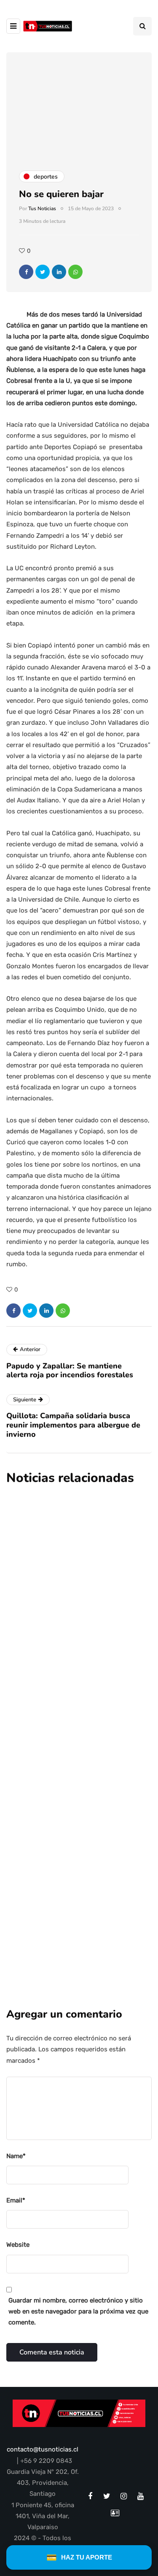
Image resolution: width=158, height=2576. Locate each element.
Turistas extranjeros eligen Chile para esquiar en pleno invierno (77, 1874)
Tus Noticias (42, 209)
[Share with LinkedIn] (59, 272)
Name (16, 2156)
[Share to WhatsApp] (75, 272)
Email (16, 2200)
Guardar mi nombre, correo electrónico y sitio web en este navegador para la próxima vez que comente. (78, 2312)
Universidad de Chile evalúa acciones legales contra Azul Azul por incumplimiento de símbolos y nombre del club (69, 1582)
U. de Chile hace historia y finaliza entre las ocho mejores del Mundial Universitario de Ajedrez (73, 1734)
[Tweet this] (43, 272)
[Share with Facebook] (26, 272)
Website (18, 2245)
